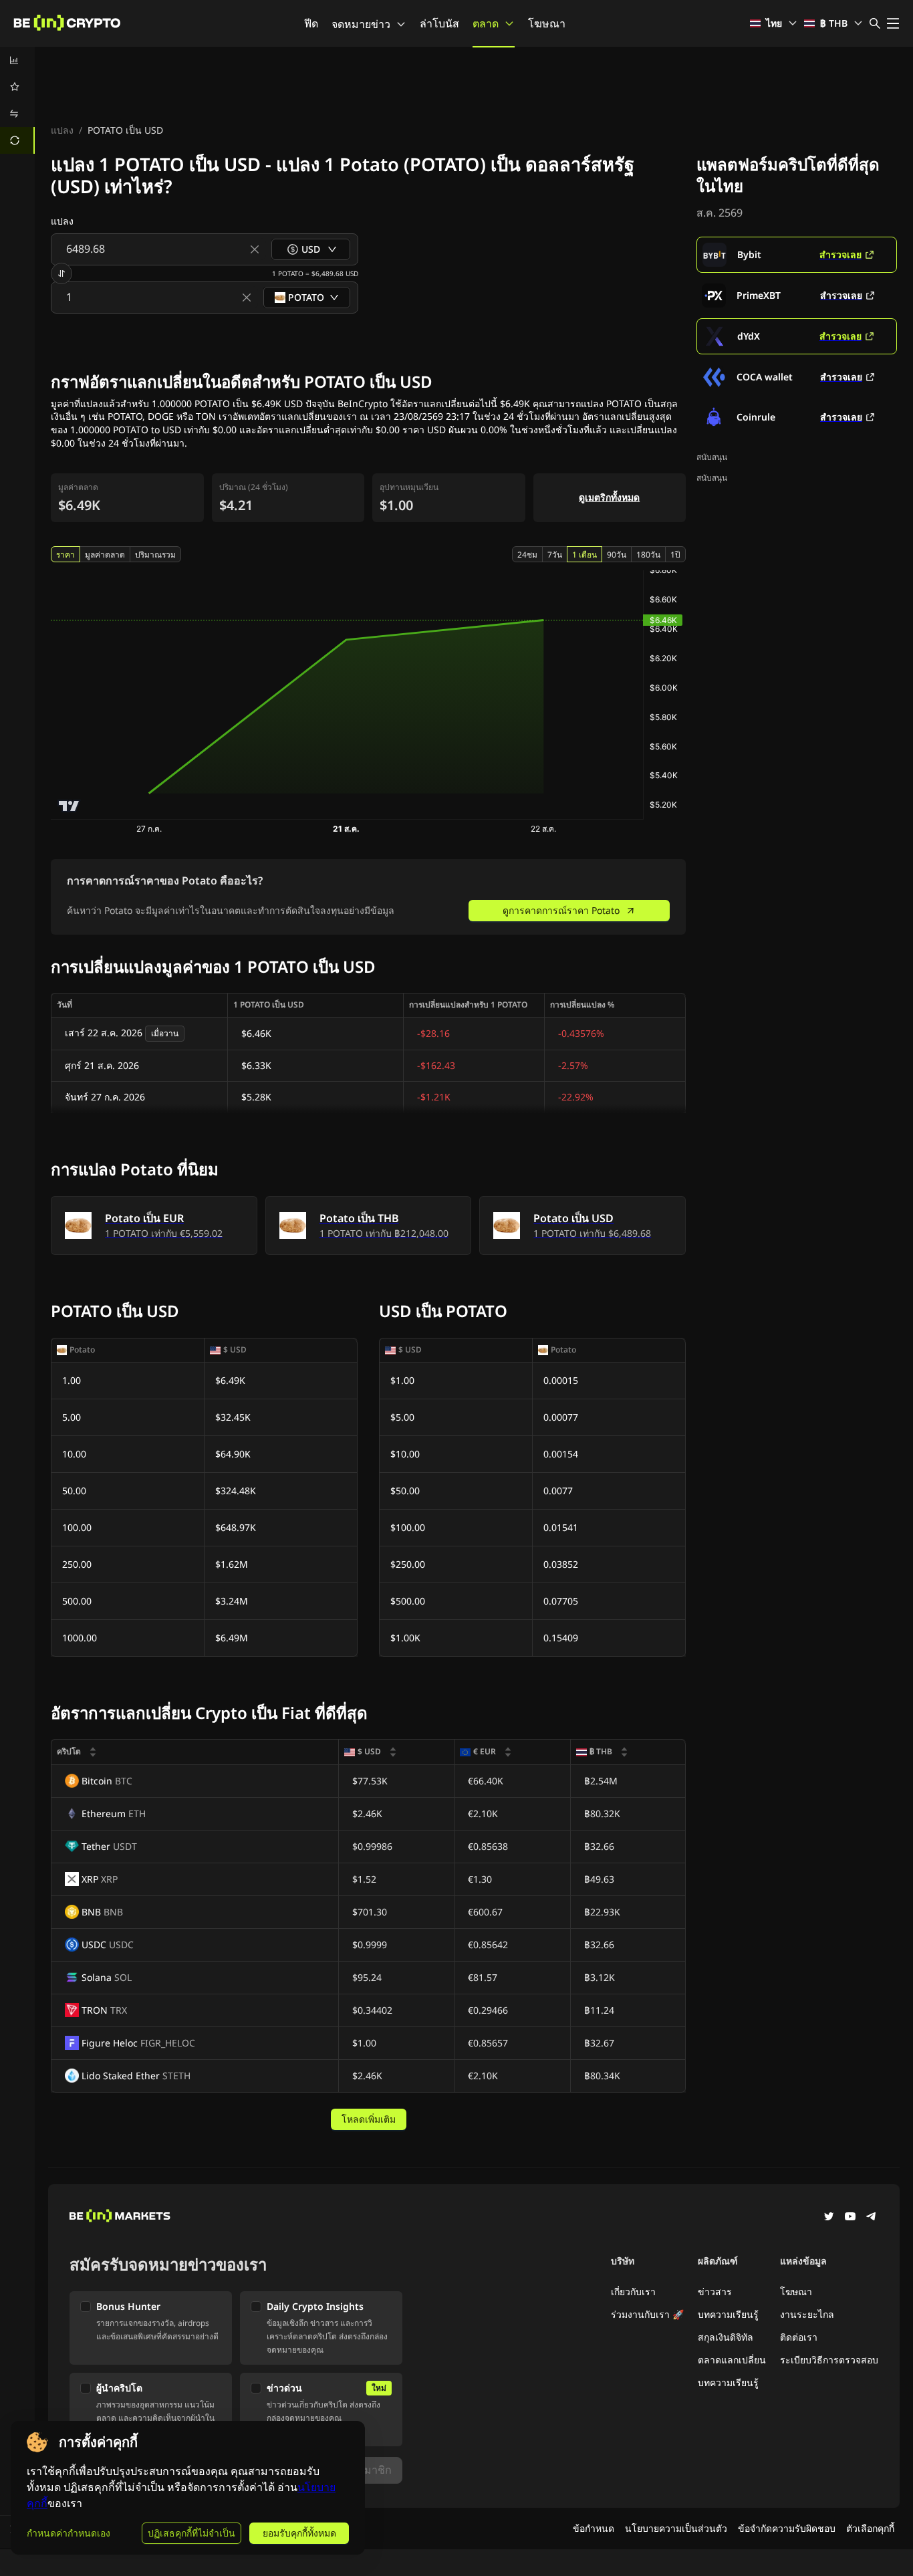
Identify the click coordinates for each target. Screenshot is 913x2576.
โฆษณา (547, 23)
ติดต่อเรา (799, 2337)
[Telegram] (872, 2218)
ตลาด (486, 23)
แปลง (62, 130)
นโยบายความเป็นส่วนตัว (676, 2528)
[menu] (17, 100)
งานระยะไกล (807, 2314)
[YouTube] (850, 2218)
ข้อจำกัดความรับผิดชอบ (787, 2528)
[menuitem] (17, 60)
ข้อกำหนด (594, 2528)
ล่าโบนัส (439, 23)
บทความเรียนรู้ (728, 2314)
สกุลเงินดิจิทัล (726, 2337)
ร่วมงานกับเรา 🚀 (647, 2314)
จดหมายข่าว (361, 24)
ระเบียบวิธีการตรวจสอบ (829, 2360)
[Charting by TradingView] (69, 806)
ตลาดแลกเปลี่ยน (732, 2360)
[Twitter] (829, 2218)
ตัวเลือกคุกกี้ (870, 2528)
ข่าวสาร (715, 2292)
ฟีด (311, 23)
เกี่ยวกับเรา (633, 2292)
